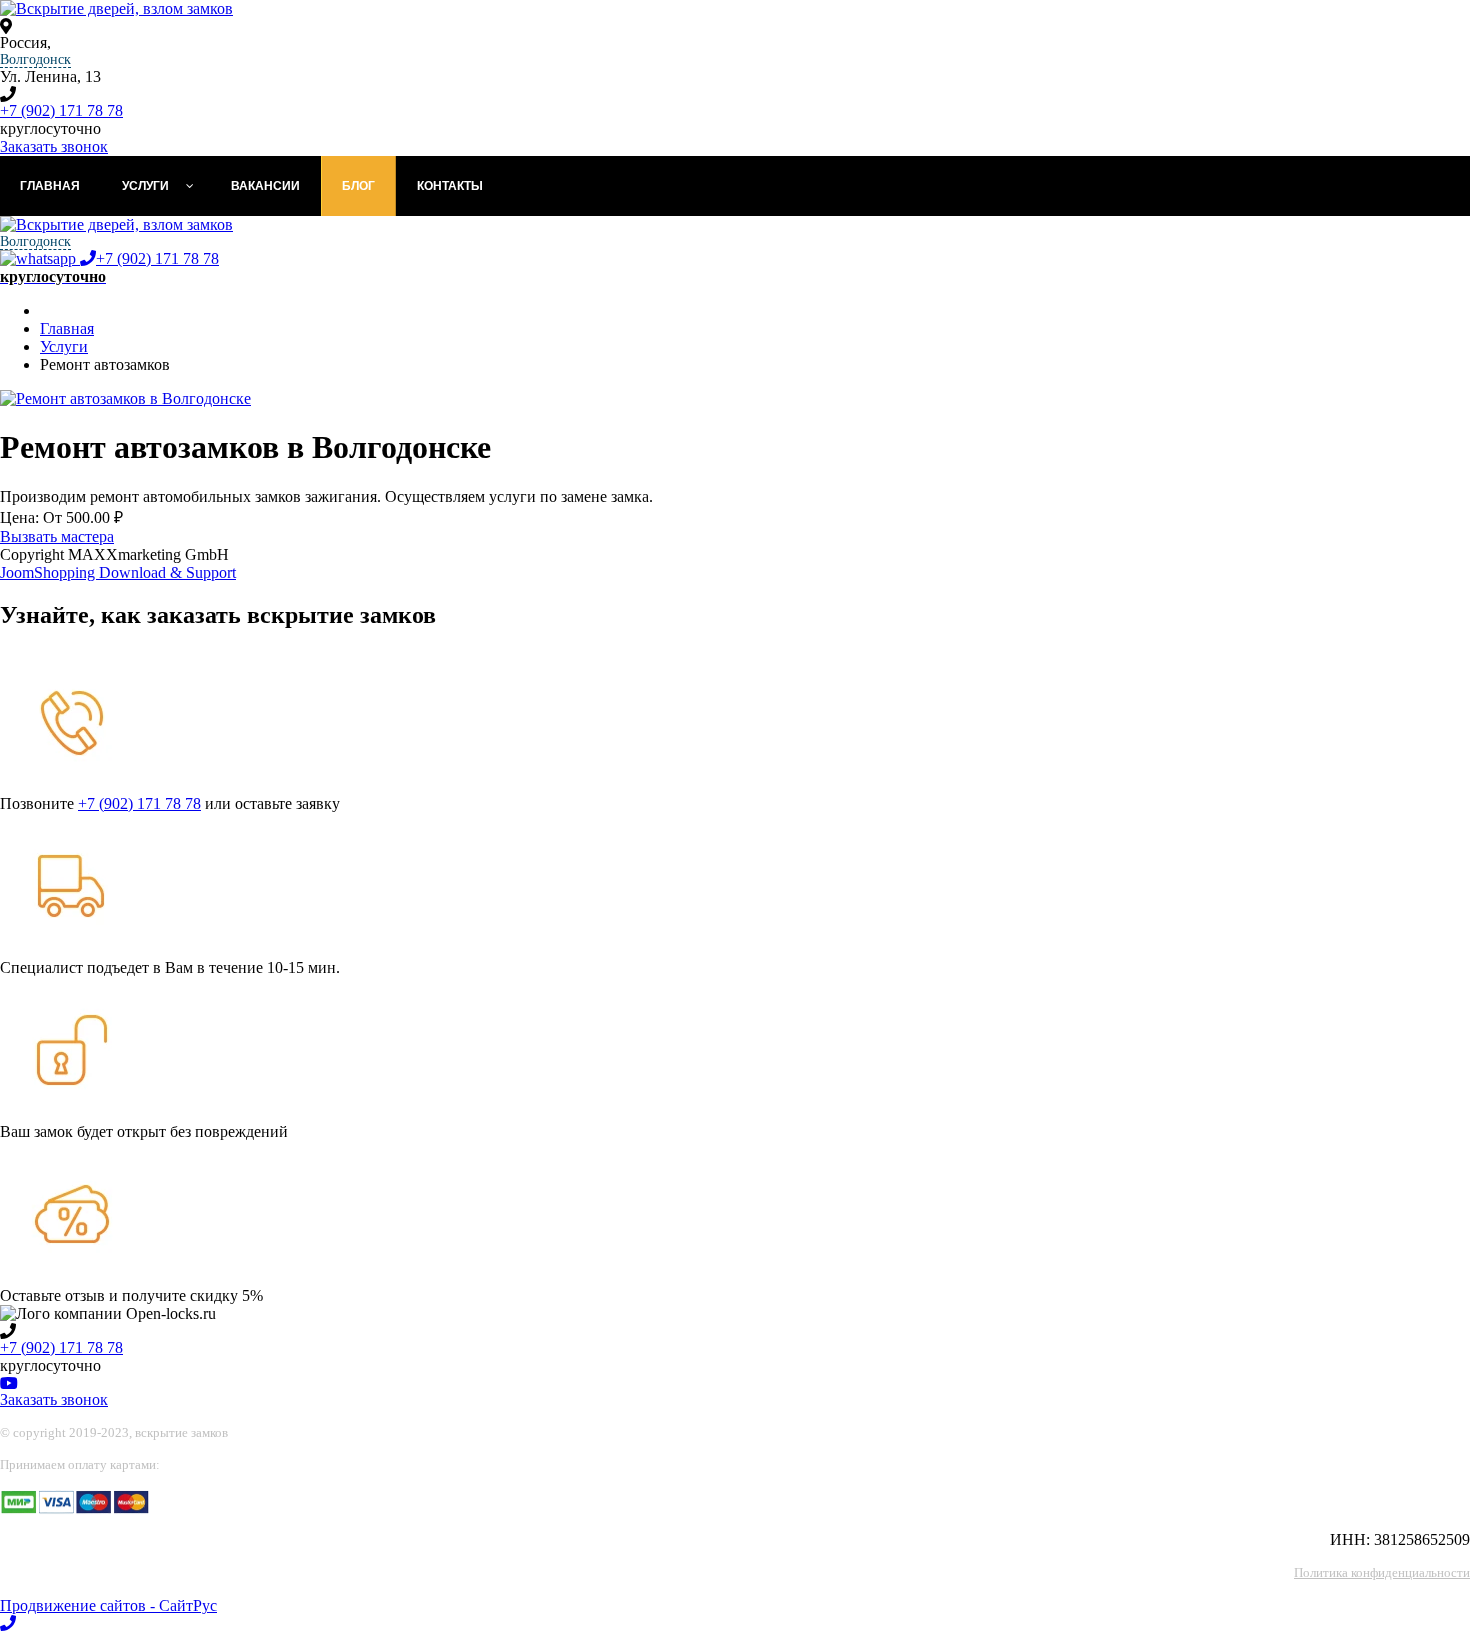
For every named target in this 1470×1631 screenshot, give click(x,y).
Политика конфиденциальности (1382, 1572)
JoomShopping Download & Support (118, 572)
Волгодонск (35, 59)
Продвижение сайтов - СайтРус (108, 1605)
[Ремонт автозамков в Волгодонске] (125, 398)
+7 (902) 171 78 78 (61, 110)
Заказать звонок (54, 146)
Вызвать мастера (57, 536)
